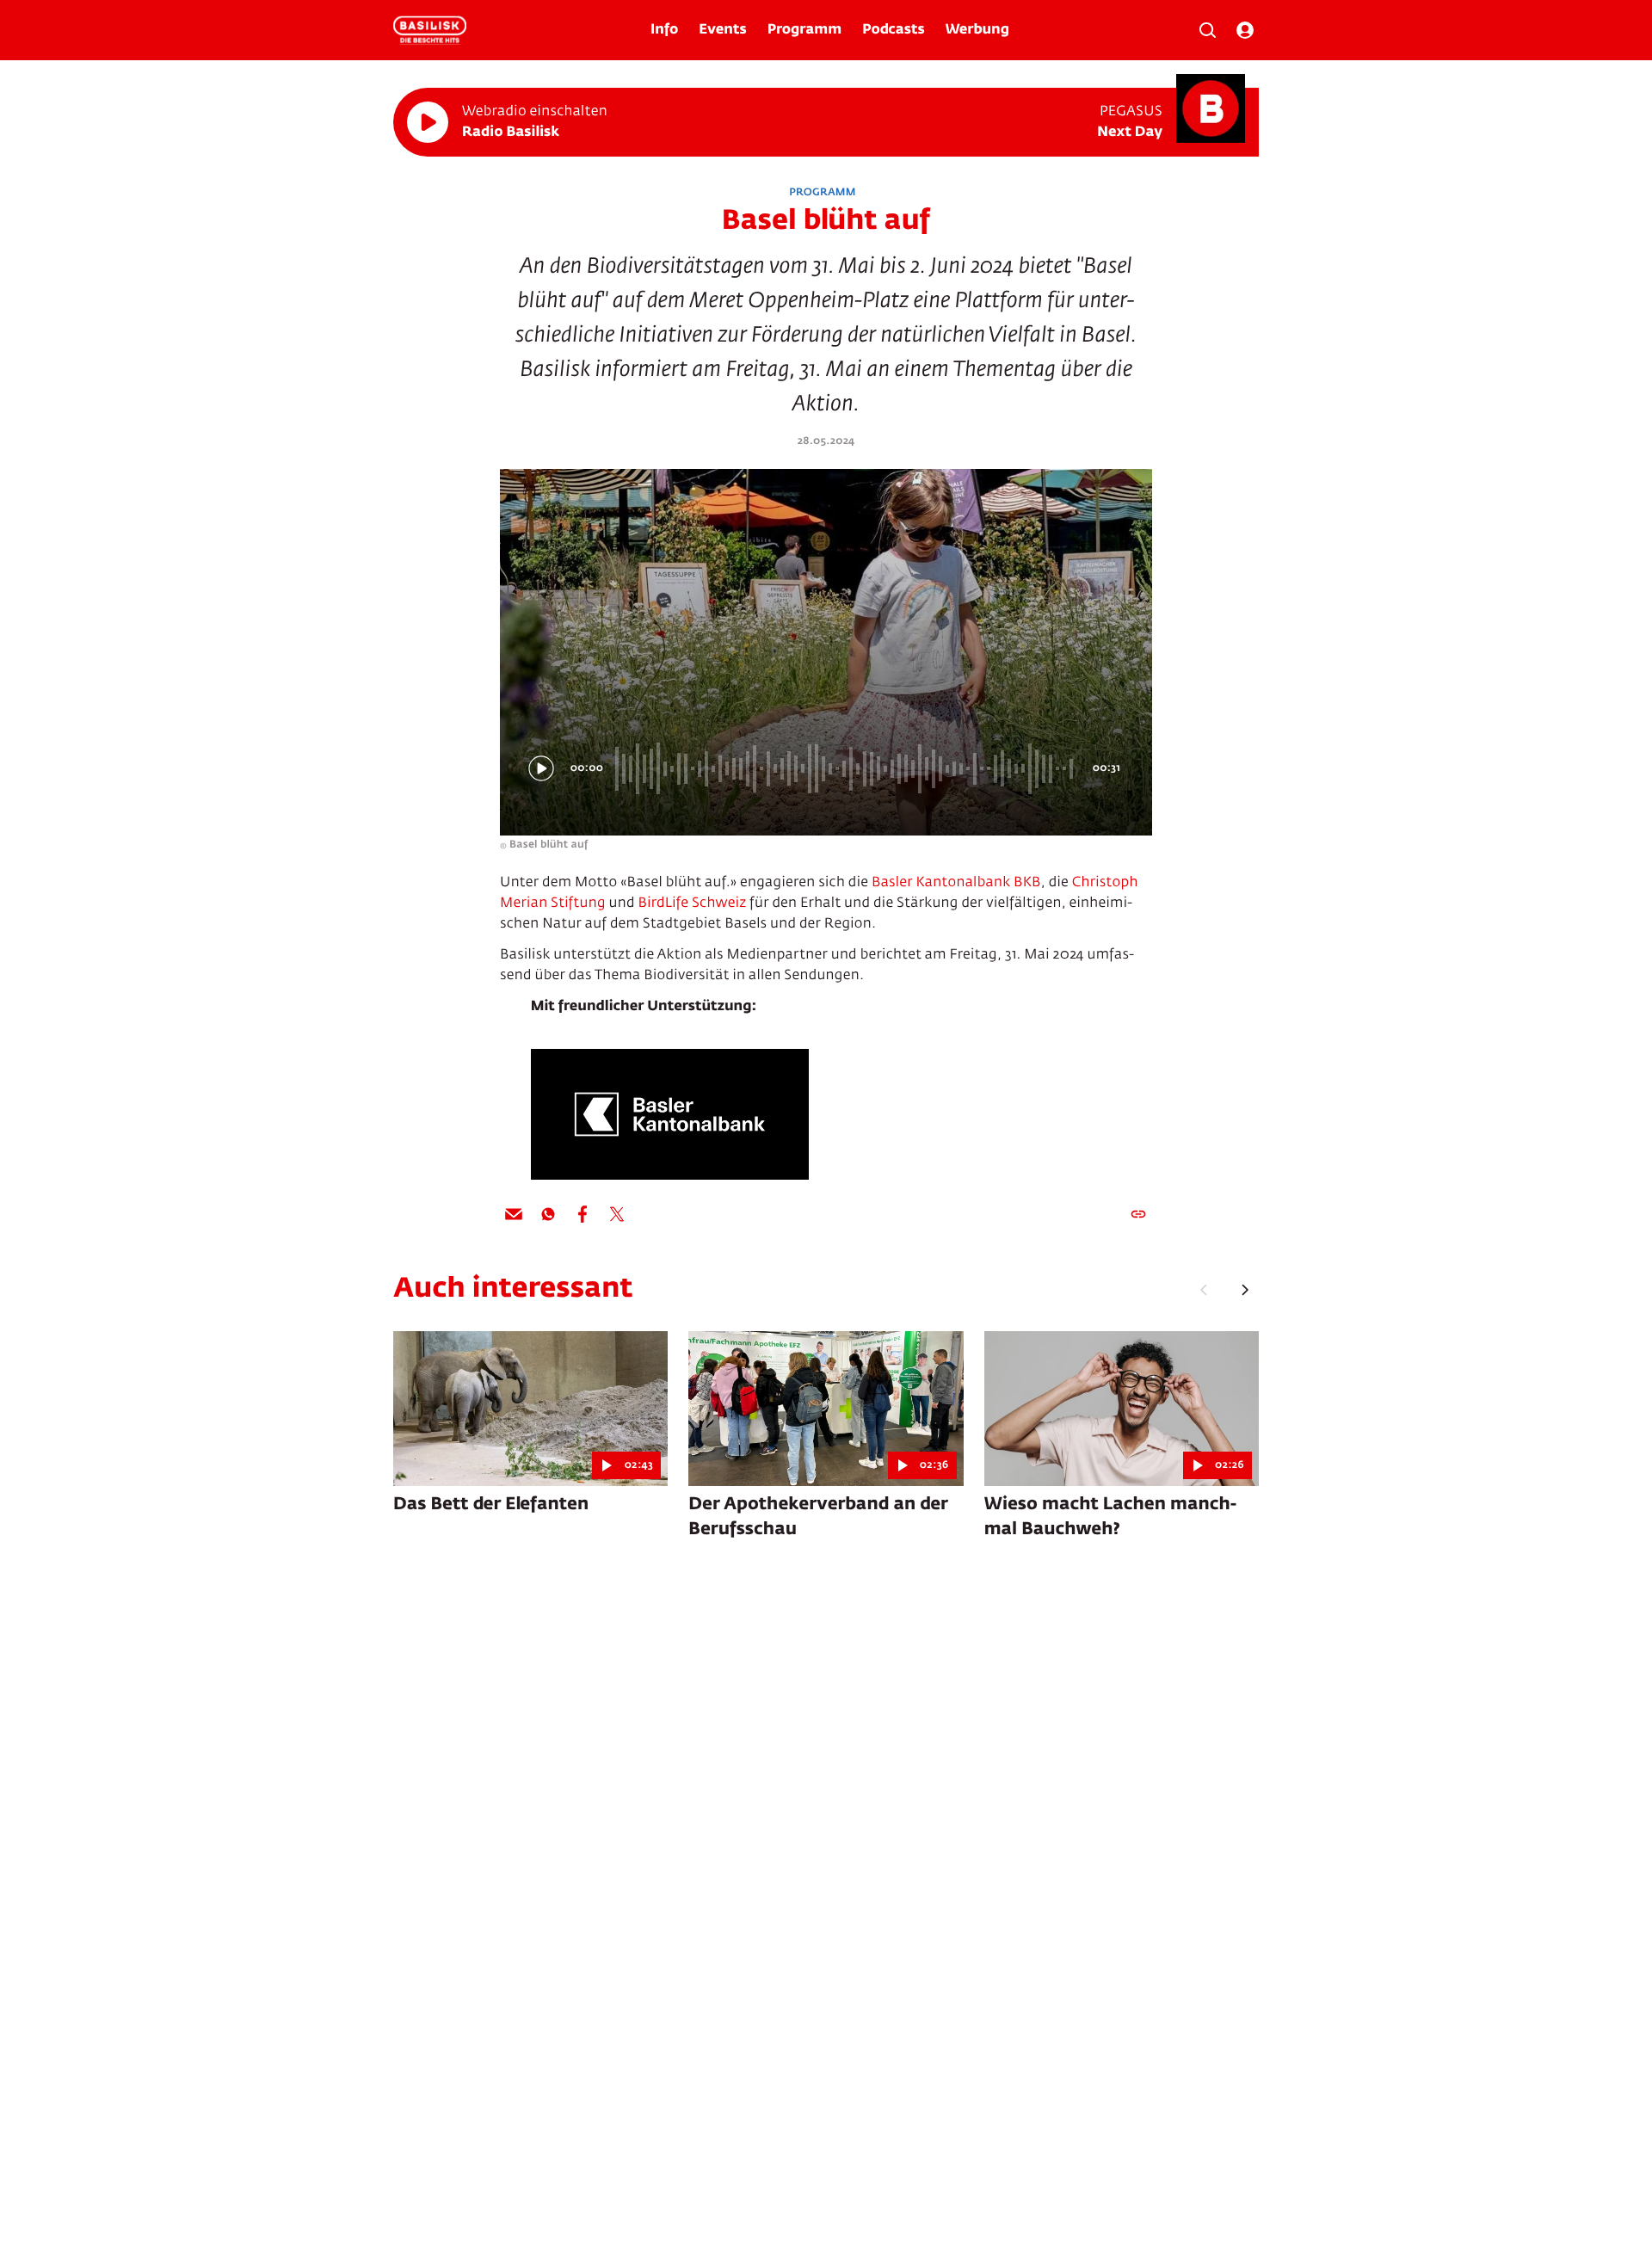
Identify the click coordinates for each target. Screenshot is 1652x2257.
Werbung (977, 30)
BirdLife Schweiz (692, 903)
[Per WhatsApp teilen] (548, 1214)
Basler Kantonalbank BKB (956, 883)
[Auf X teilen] (617, 1214)
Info (664, 30)
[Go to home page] (430, 30)
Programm (804, 30)
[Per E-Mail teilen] (514, 1214)
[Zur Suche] (1207, 30)
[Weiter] (1245, 1290)
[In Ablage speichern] (1138, 1214)
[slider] (847, 768)
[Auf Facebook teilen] (583, 1214)
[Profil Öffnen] (1245, 30)
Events (722, 30)
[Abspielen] (428, 122)
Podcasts (894, 30)
